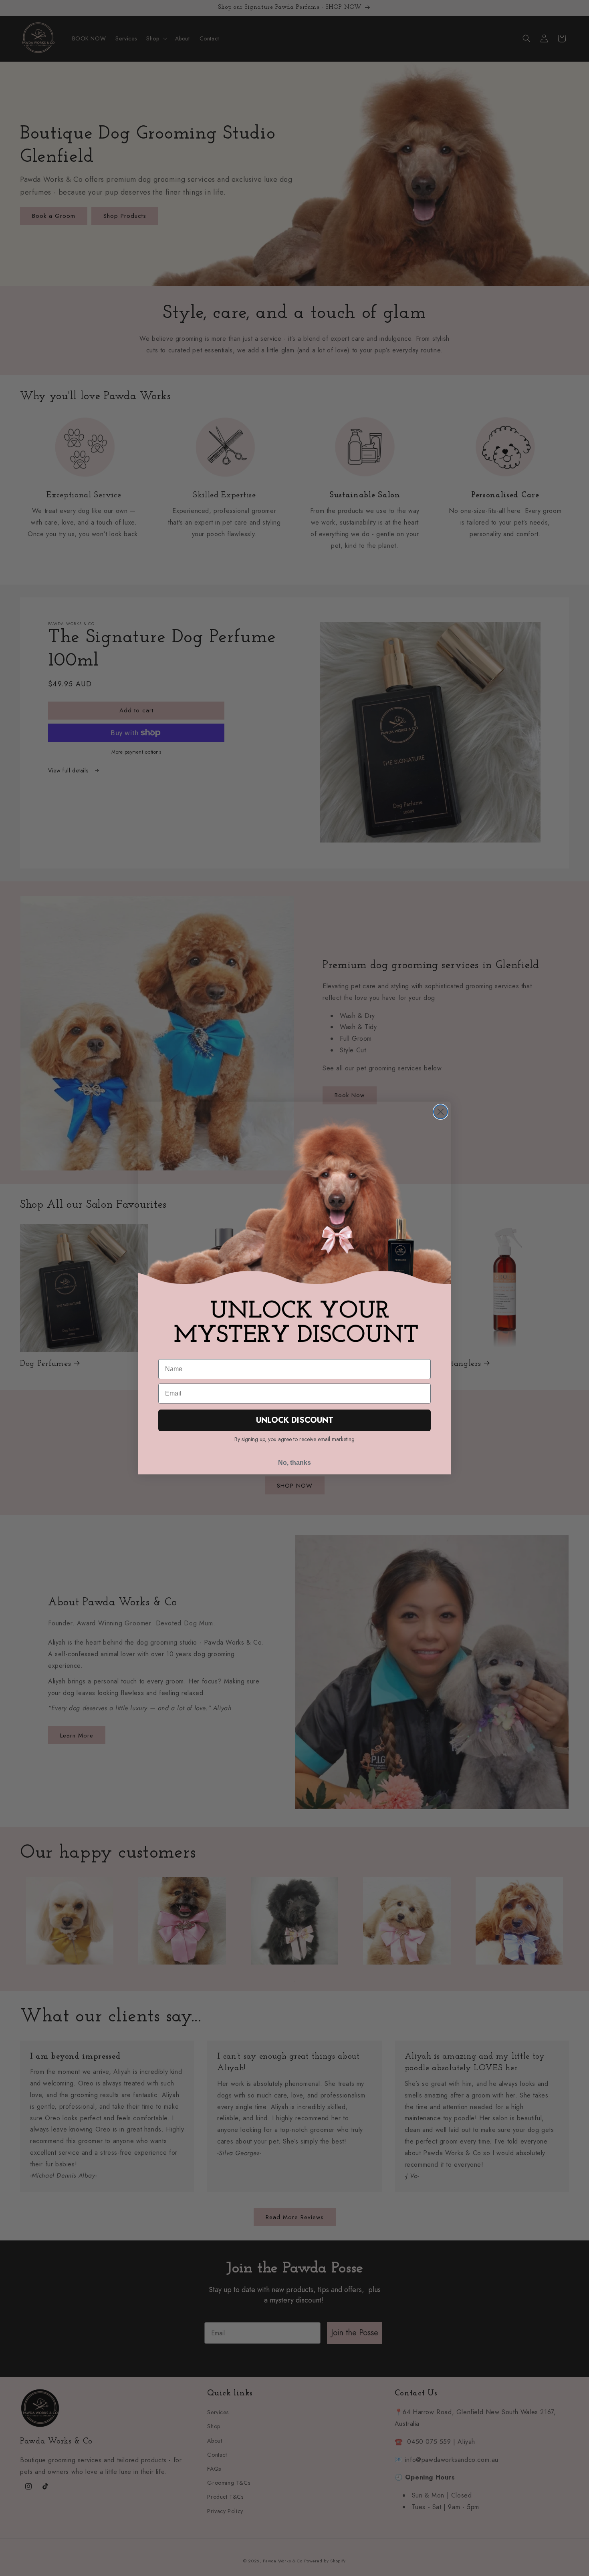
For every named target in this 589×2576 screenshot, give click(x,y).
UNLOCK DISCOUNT (295, 1420)
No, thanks (294, 1463)
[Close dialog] (441, 1112)
